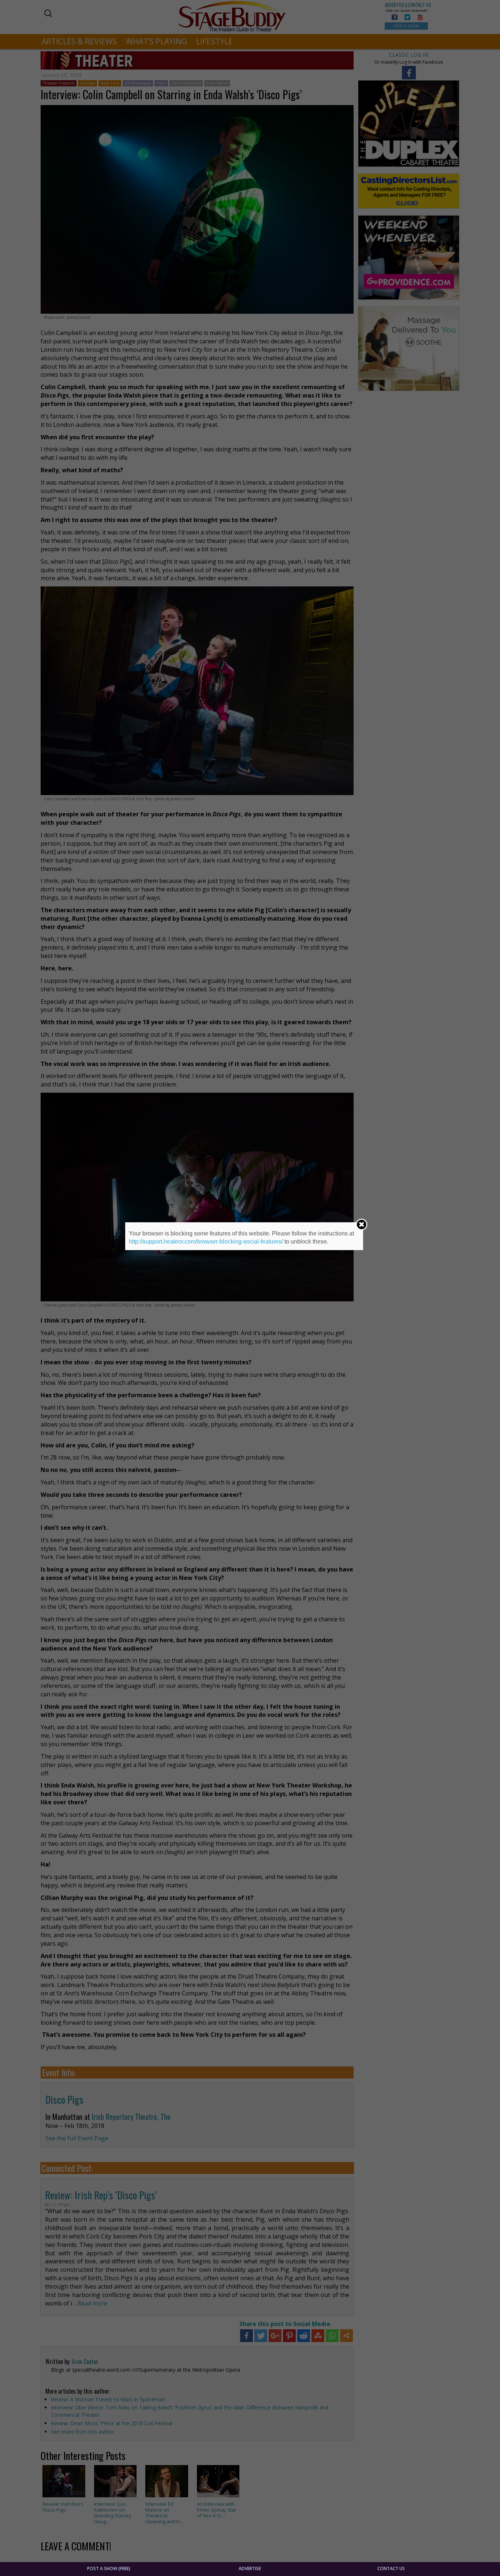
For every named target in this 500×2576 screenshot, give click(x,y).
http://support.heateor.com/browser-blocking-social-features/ (206, 1242)
